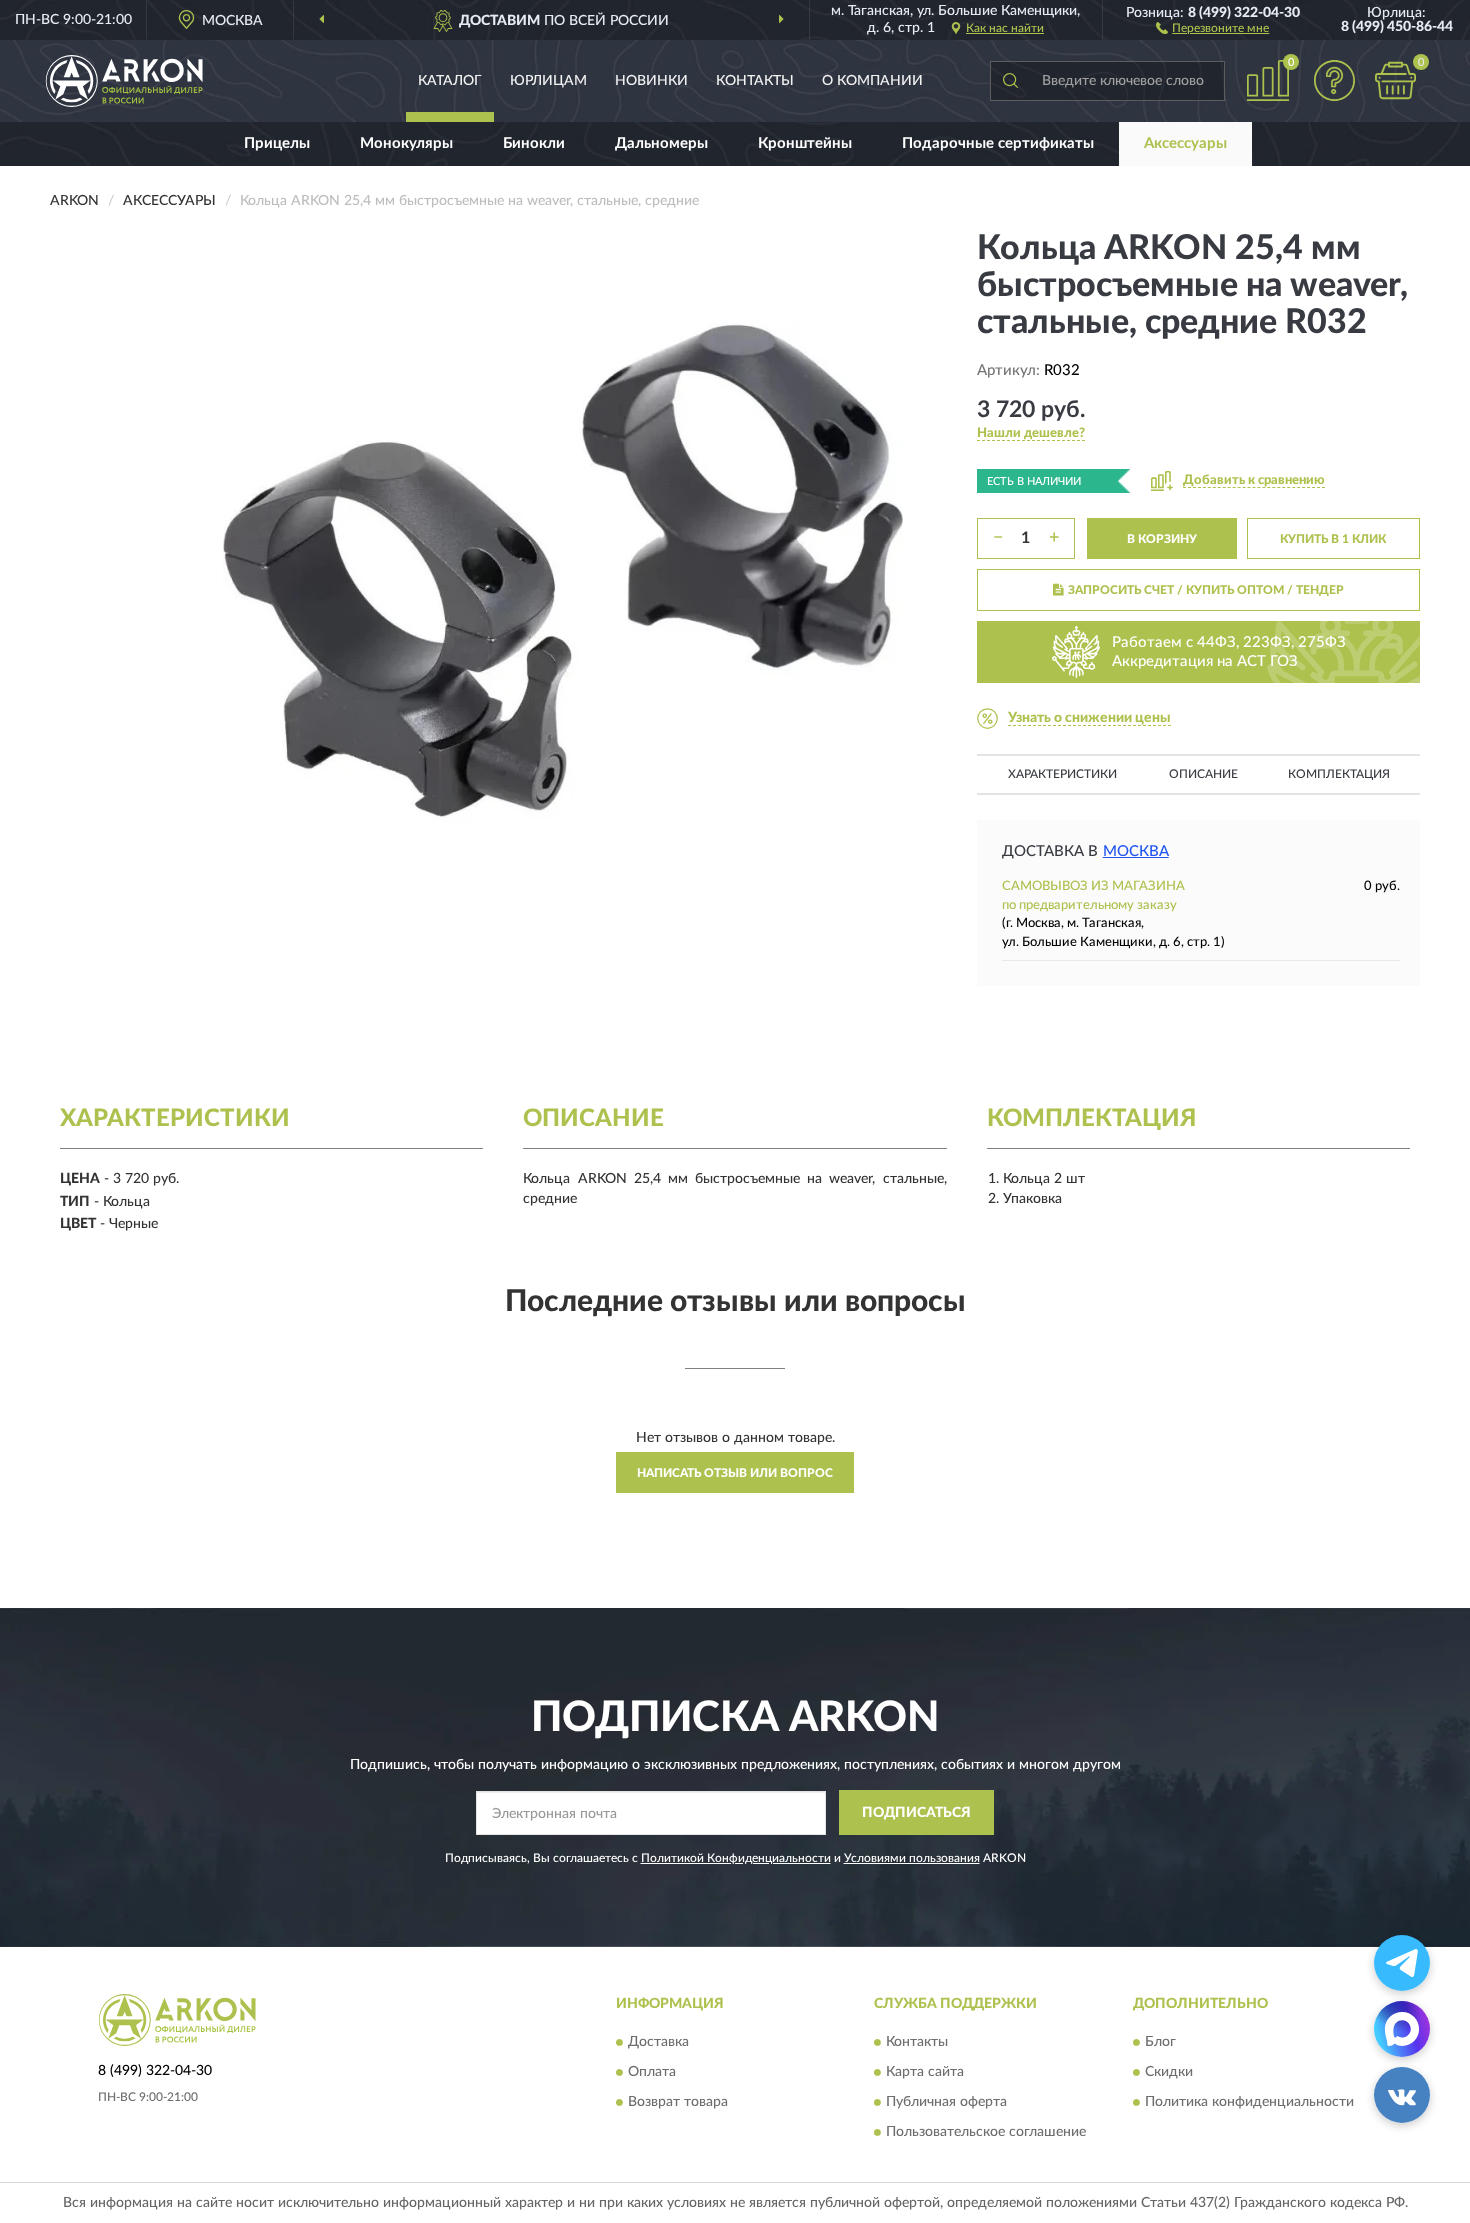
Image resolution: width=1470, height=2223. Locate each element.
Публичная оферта (946, 2103)
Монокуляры (406, 143)
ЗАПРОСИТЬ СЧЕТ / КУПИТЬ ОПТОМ (1206, 590)
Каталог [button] (450, 81)
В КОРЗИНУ (1162, 539)
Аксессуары (1185, 143)
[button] (1212, 27)
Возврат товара (678, 2103)
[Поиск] (1010, 81)
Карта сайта (925, 2073)
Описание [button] (1203, 774)
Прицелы (277, 143)
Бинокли (534, 143)
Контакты (755, 81)
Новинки (651, 81)
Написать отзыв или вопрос (735, 1473)
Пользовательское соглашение (986, 2133)
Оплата (652, 2073)
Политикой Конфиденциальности (736, 1858)
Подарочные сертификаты (998, 143)
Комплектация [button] (1339, 774)
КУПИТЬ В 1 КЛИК (1333, 539)
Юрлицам (548, 81)
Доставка (658, 2043)
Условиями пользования (912, 1858)
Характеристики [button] (1062, 774)
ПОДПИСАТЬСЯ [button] (916, 1813)
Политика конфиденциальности (1249, 2103)
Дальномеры (661, 143)
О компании (872, 81)
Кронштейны (805, 143)
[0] (1395, 80)
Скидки (1169, 2073)
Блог (1160, 2043)
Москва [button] (1136, 851)
